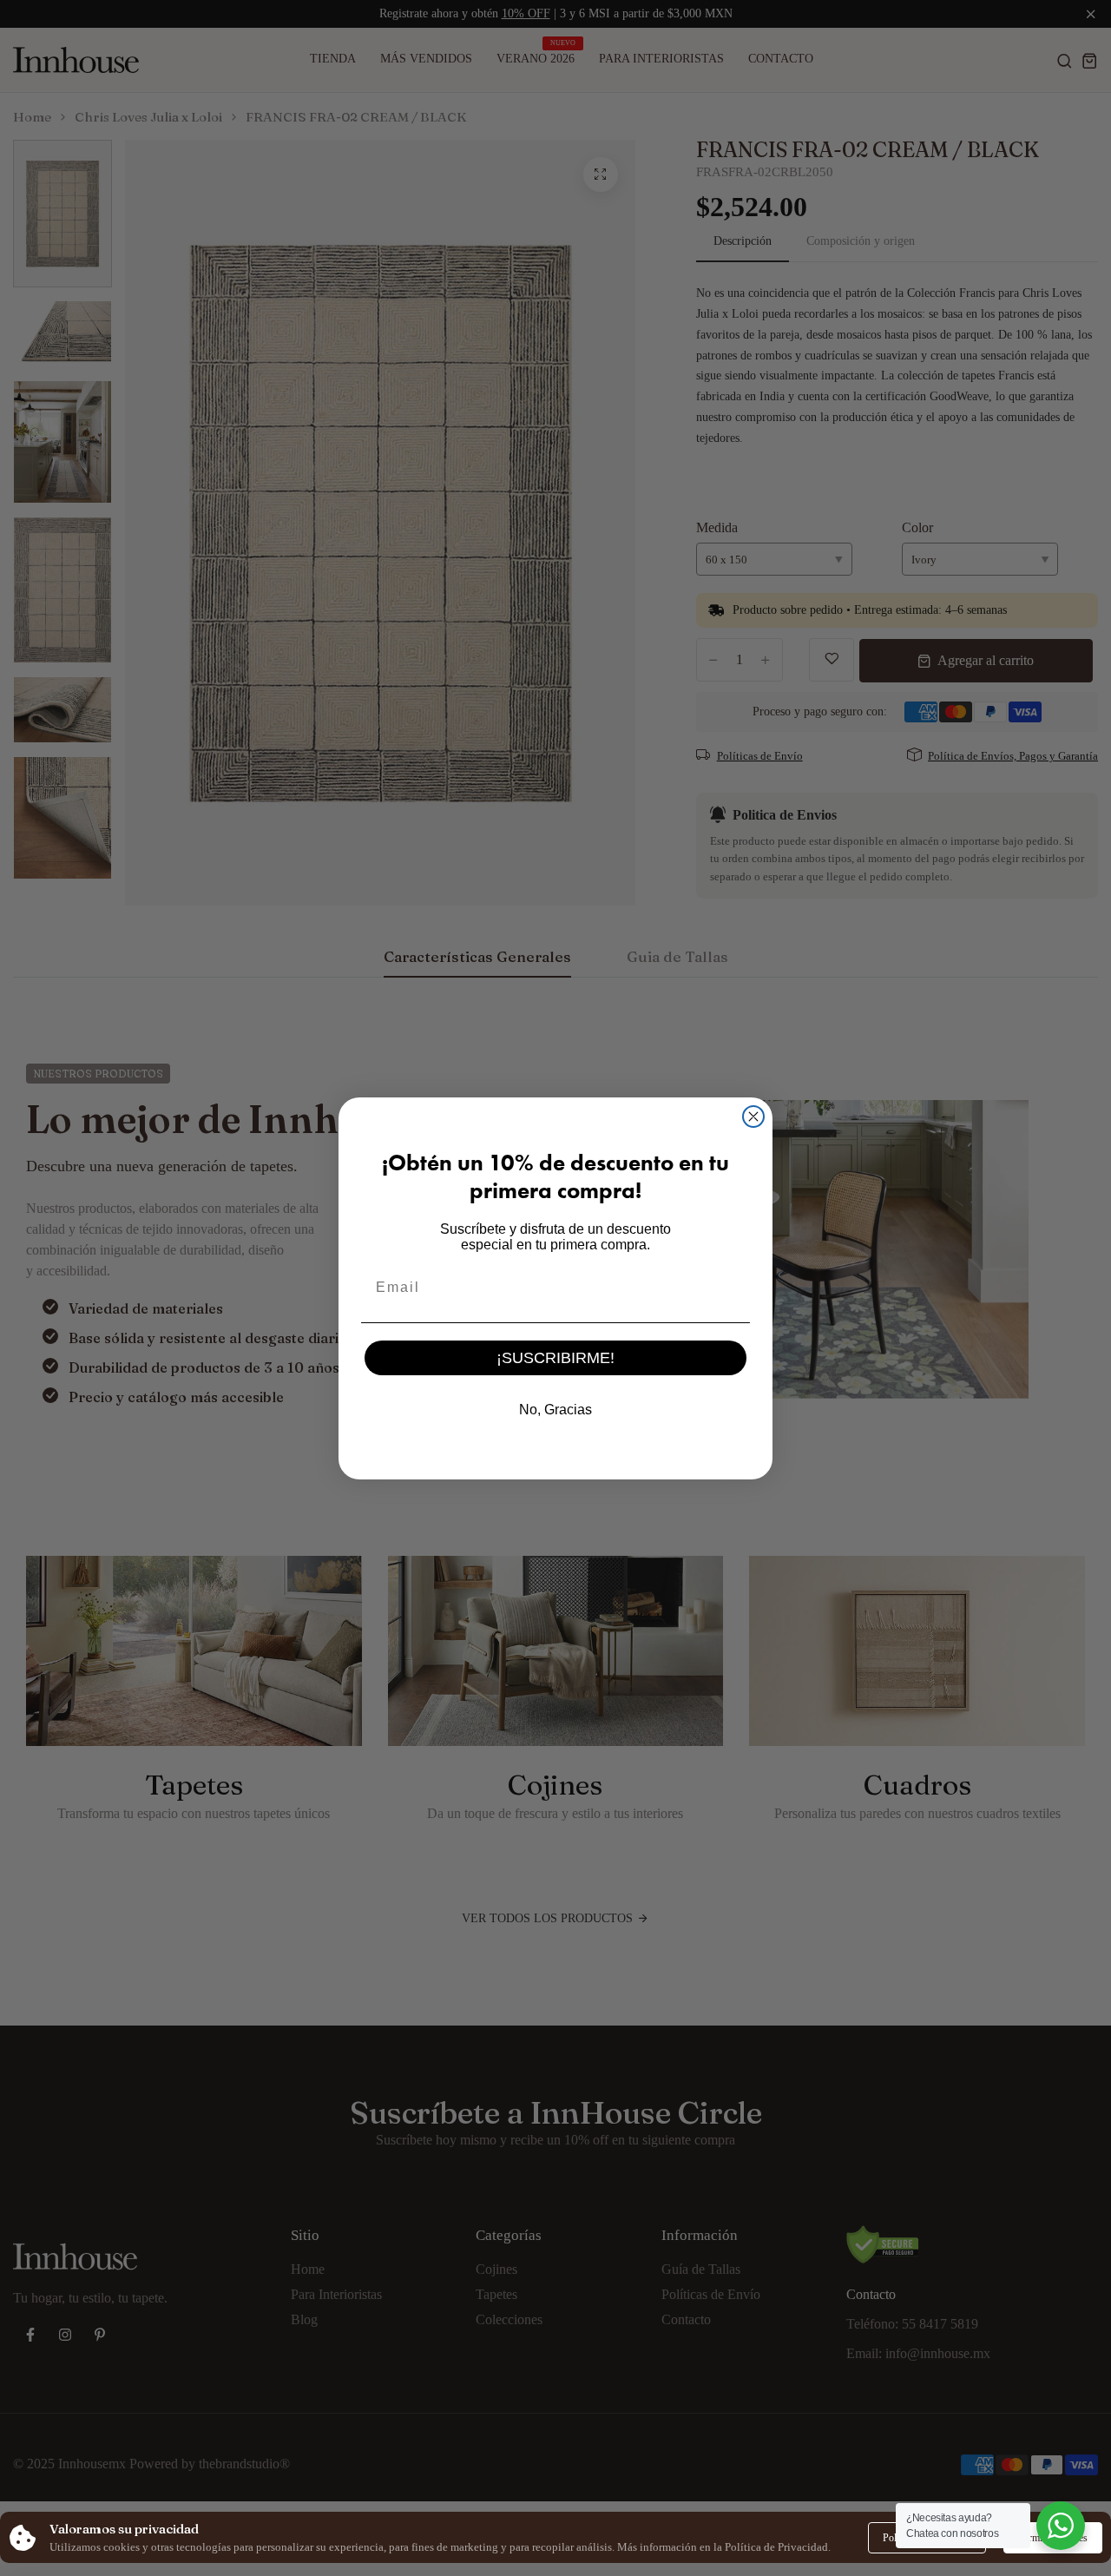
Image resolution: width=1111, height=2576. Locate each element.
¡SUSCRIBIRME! (555, 1358)
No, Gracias (555, 1410)
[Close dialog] (753, 1117)
